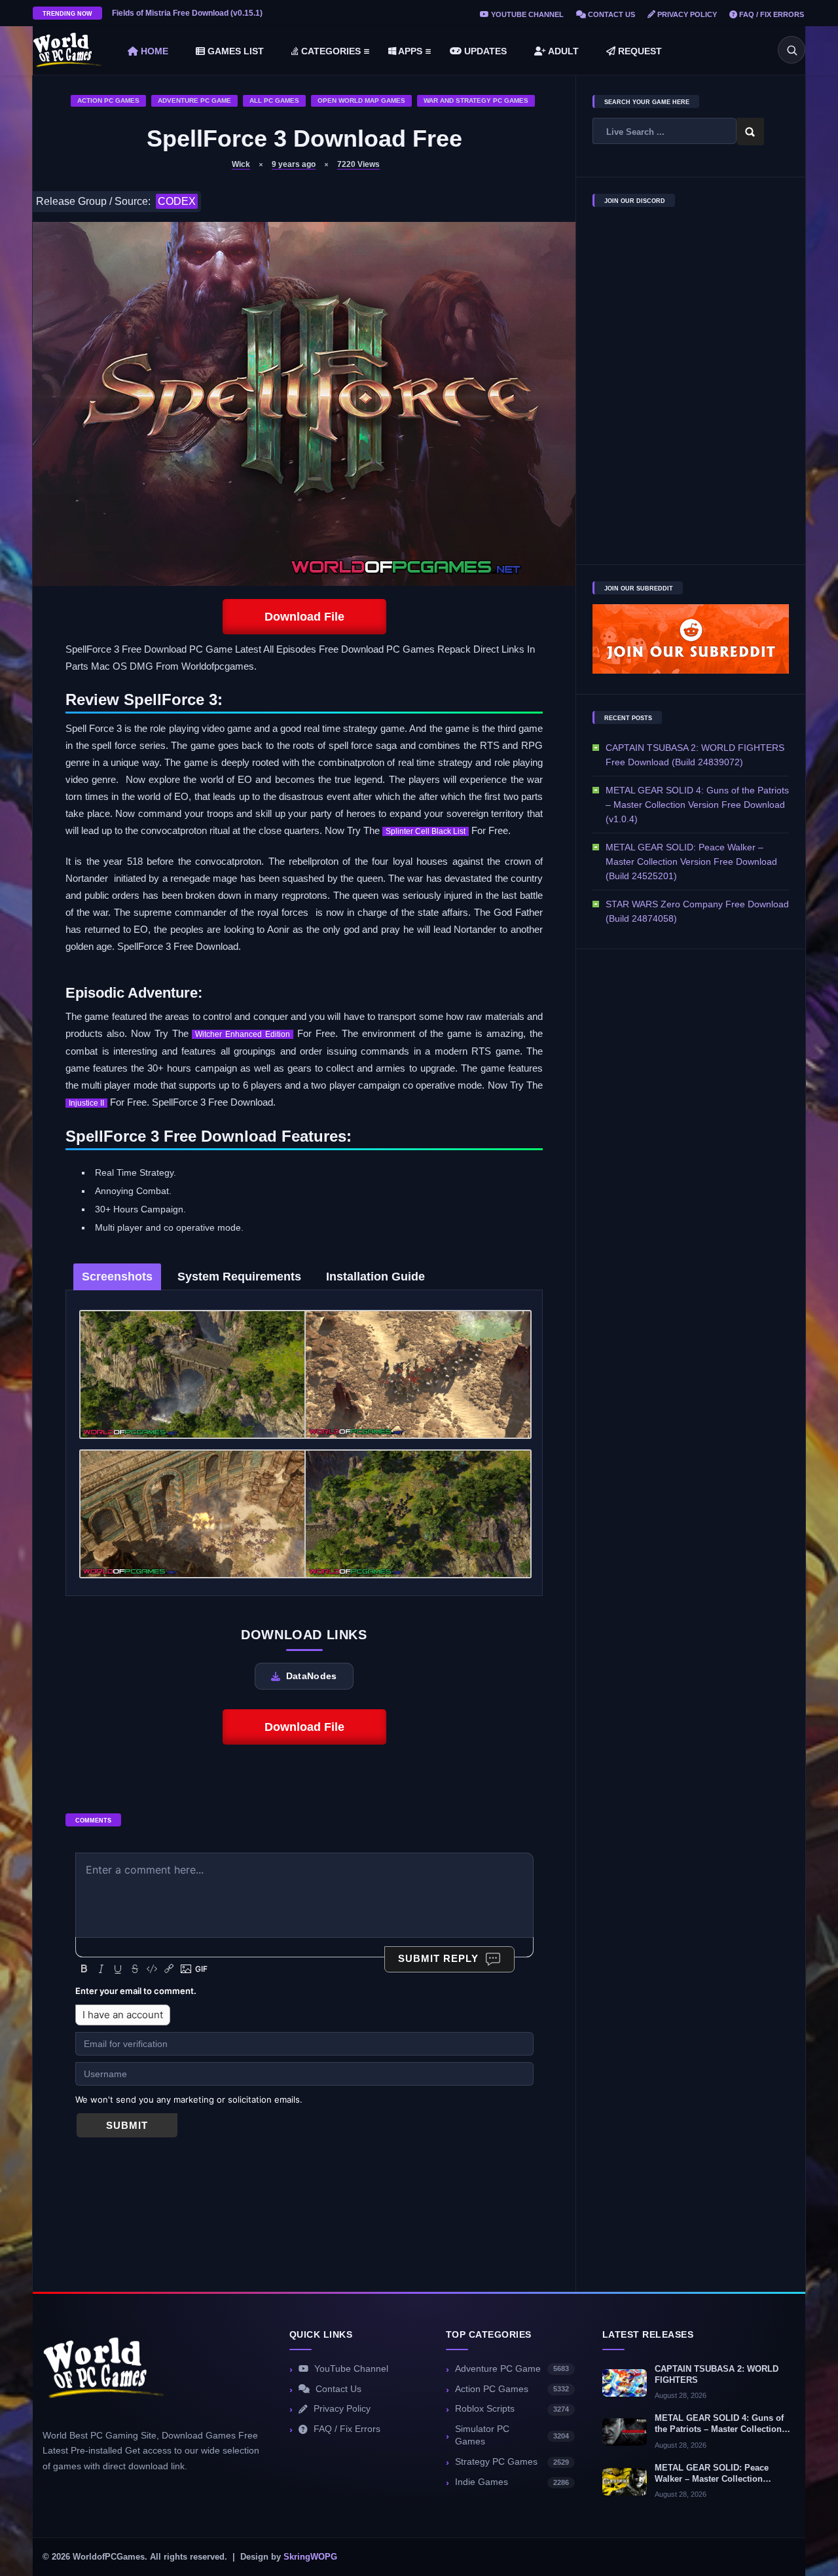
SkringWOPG (310, 2557)
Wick (241, 164)
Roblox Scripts (512, 2409)
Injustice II (86, 1103)
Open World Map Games (361, 100)
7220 (358, 164)
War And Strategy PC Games (476, 100)
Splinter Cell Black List (426, 831)
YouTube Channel (526, 14)
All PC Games (274, 100)
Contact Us (610, 14)
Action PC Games (108, 100)
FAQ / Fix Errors (771, 14)
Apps (409, 51)
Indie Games (512, 2482)
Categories (330, 51)
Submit (127, 2125)
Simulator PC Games (512, 2435)
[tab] (117, 1277)
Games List (234, 51)
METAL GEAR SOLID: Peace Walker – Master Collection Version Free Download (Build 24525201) (691, 862)
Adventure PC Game (194, 100)
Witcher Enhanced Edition (243, 1034)
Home (153, 51)
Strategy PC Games (512, 2462)
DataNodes (312, 1676)
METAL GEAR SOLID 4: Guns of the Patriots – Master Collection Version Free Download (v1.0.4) (697, 805)
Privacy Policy (686, 14)
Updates (484, 51)
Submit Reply (438, 1958)
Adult (562, 51)
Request (639, 51)
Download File (304, 617)
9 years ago (294, 164)
